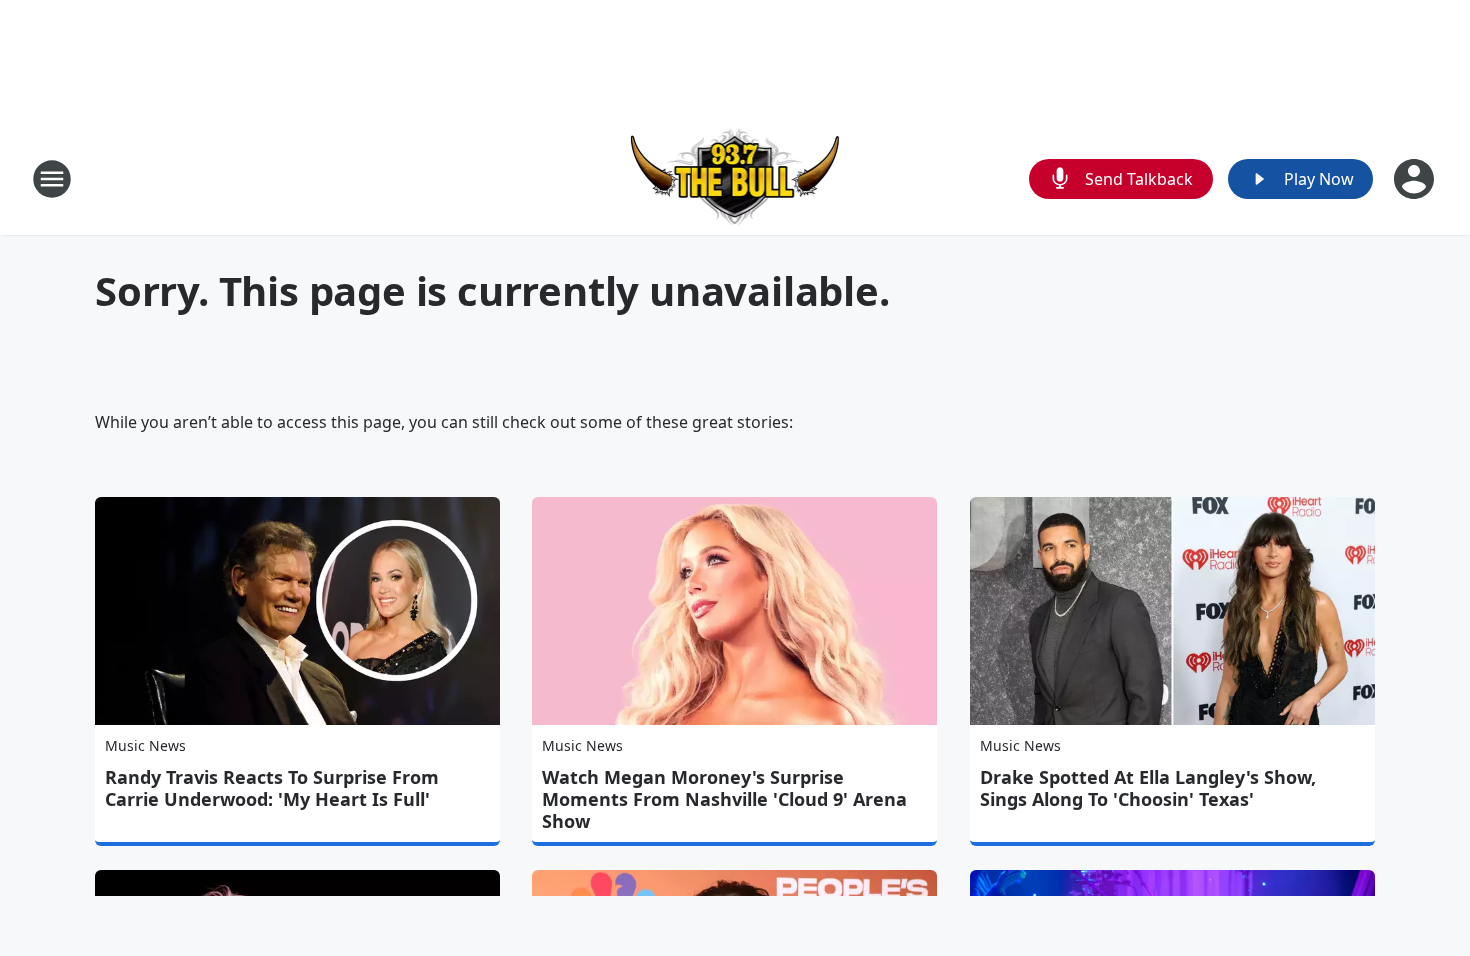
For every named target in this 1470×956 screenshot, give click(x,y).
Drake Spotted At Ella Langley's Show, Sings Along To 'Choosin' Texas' (1148, 788)
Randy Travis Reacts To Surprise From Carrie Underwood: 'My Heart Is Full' (272, 788)
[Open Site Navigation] (52, 179)
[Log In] (1416, 179)
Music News (145, 745)
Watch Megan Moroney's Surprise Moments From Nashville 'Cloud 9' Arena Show (724, 799)
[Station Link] (735, 178)
